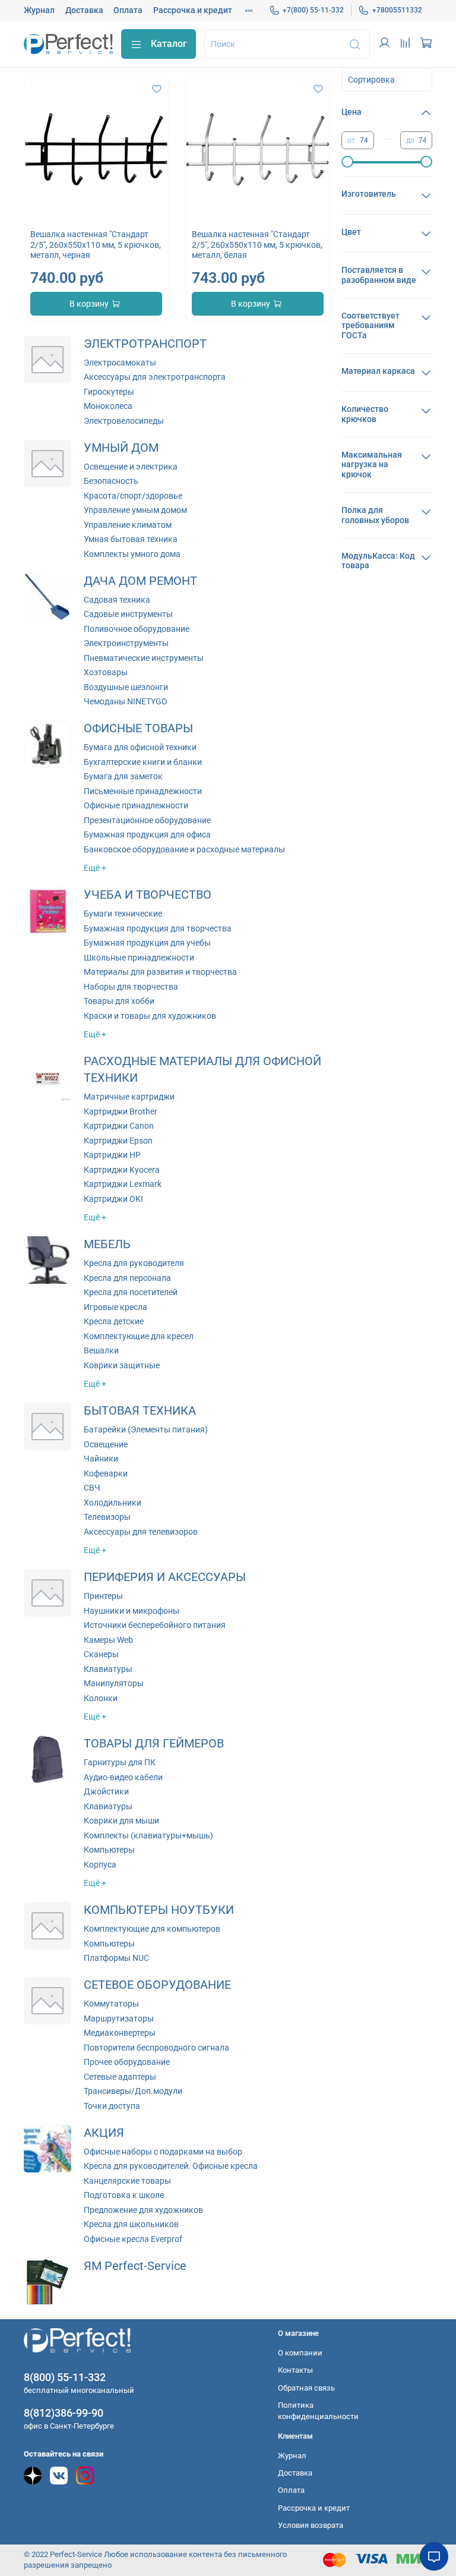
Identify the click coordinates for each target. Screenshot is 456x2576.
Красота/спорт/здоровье (133, 496)
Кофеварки (106, 1473)
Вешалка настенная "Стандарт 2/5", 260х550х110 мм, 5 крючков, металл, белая (257, 245)
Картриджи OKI (113, 1199)
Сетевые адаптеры (120, 2077)
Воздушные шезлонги (126, 687)
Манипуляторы (114, 1683)
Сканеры (101, 1654)
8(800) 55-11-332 (65, 2377)
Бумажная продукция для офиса (147, 834)
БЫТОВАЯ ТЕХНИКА (140, 1411)
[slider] (347, 162)
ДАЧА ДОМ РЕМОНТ (140, 581)
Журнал (39, 10)
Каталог (169, 44)
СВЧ (92, 1488)
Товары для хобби (119, 1001)
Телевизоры (107, 1517)
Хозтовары (106, 672)
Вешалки (101, 1350)
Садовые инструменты (128, 614)
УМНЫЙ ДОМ (121, 448)
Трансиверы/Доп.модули (133, 2091)
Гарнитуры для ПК (120, 1762)
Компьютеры (109, 1850)
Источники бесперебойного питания (155, 1625)
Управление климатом (128, 525)
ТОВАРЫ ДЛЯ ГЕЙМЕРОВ (154, 1744)
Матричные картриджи (129, 1097)
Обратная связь (306, 2388)
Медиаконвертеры (120, 2033)
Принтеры (103, 1596)
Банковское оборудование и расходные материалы (184, 849)
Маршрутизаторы (119, 2018)
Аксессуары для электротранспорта (155, 377)
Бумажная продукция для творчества (158, 928)
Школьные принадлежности (139, 958)
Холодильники (113, 1503)
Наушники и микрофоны (132, 1611)
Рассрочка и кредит (193, 10)
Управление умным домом (135, 510)
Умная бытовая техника (131, 539)
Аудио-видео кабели (123, 1777)
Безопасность (111, 481)
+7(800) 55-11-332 (313, 10)
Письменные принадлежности (143, 791)
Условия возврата (311, 2525)
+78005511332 (397, 10)
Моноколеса (108, 406)
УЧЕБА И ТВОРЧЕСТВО (148, 895)
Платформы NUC (116, 1958)
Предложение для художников (143, 2210)
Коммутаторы (111, 2004)
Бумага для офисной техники (140, 747)
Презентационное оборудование (147, 820)
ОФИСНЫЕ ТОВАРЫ (138, 728)
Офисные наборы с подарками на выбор (163, 2152)
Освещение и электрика (131, 467)
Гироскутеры (109, 392)
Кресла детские (114, 1321)
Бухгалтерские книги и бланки (143, 762)
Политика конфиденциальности (318, 2411)
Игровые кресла (115, 1307)
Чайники (101, 1459)
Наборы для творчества (131, 987)
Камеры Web (108, 1640)
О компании (300, 2353)
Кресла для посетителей (131, 1292)
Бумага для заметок (123, 776)
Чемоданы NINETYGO (126, 701)
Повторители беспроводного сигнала (156, 2048)
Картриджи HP (112, 1155)
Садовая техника (117, 600)
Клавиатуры (108, 1669)
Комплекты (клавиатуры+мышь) (148, 1835)
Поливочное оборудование (137, 629)
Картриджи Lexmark (123, 1184)
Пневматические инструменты (144, 658)
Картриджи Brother (121, 1111)
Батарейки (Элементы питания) (146, 1429)
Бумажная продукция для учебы (147, 943)
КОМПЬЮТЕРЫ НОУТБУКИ (159, 1910)
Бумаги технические (123, 914)
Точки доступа (112, 2106)
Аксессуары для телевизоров (141, 1532)
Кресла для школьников (131, 2224)
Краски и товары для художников (150, 1016)
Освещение (106, 1444)
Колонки (101, 1698)
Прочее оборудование (127, 2062)
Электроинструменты (126, 643)
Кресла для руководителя (134, 1263)
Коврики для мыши (121, 1821)
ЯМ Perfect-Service (135, 2266)
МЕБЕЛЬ (107, 1244)
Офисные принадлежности (136, 805)
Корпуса (100, 1865)
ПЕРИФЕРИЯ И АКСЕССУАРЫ (165, 1577)
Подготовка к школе (124, 2195)
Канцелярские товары (127, 2181)
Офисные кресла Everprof (133, 2239)
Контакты (295, 2370)
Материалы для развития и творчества (160, 972)
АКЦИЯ (104, 2133)
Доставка (84, 10)
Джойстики (106, 1791)
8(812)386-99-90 (64, 2413)
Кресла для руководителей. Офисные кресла (171, 2166)
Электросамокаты (120, 363)
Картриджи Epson (118, 1141)
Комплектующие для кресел (139, 1336)
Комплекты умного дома (132, 554)
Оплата (128, 10)
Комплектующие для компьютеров (152, 1929)
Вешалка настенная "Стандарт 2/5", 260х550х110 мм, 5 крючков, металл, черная (96, 245)
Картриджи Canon (119, 1126)
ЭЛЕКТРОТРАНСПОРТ (145, 344)
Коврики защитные (122, 1365)
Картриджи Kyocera (122, 1170)
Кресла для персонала (127, 1278)
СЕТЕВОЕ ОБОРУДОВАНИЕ (157, 1985)
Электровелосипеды (124, 421)
